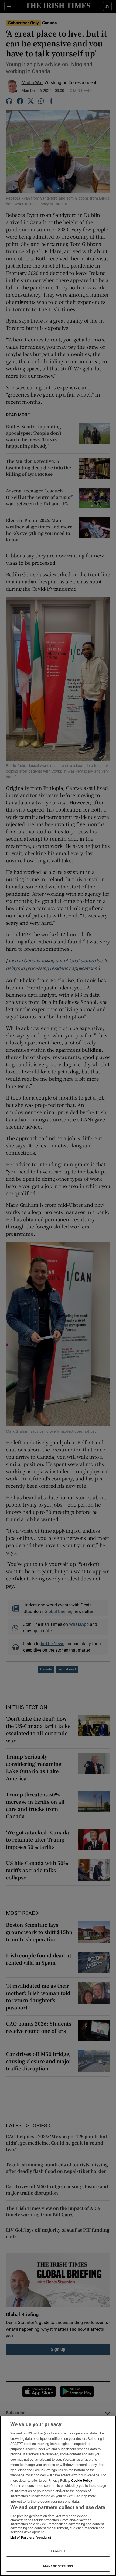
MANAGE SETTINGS (58, 2566)
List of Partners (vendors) (31, 2537)
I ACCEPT (58, 2551)
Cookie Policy (82, 2480)
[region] (58, 2496)
